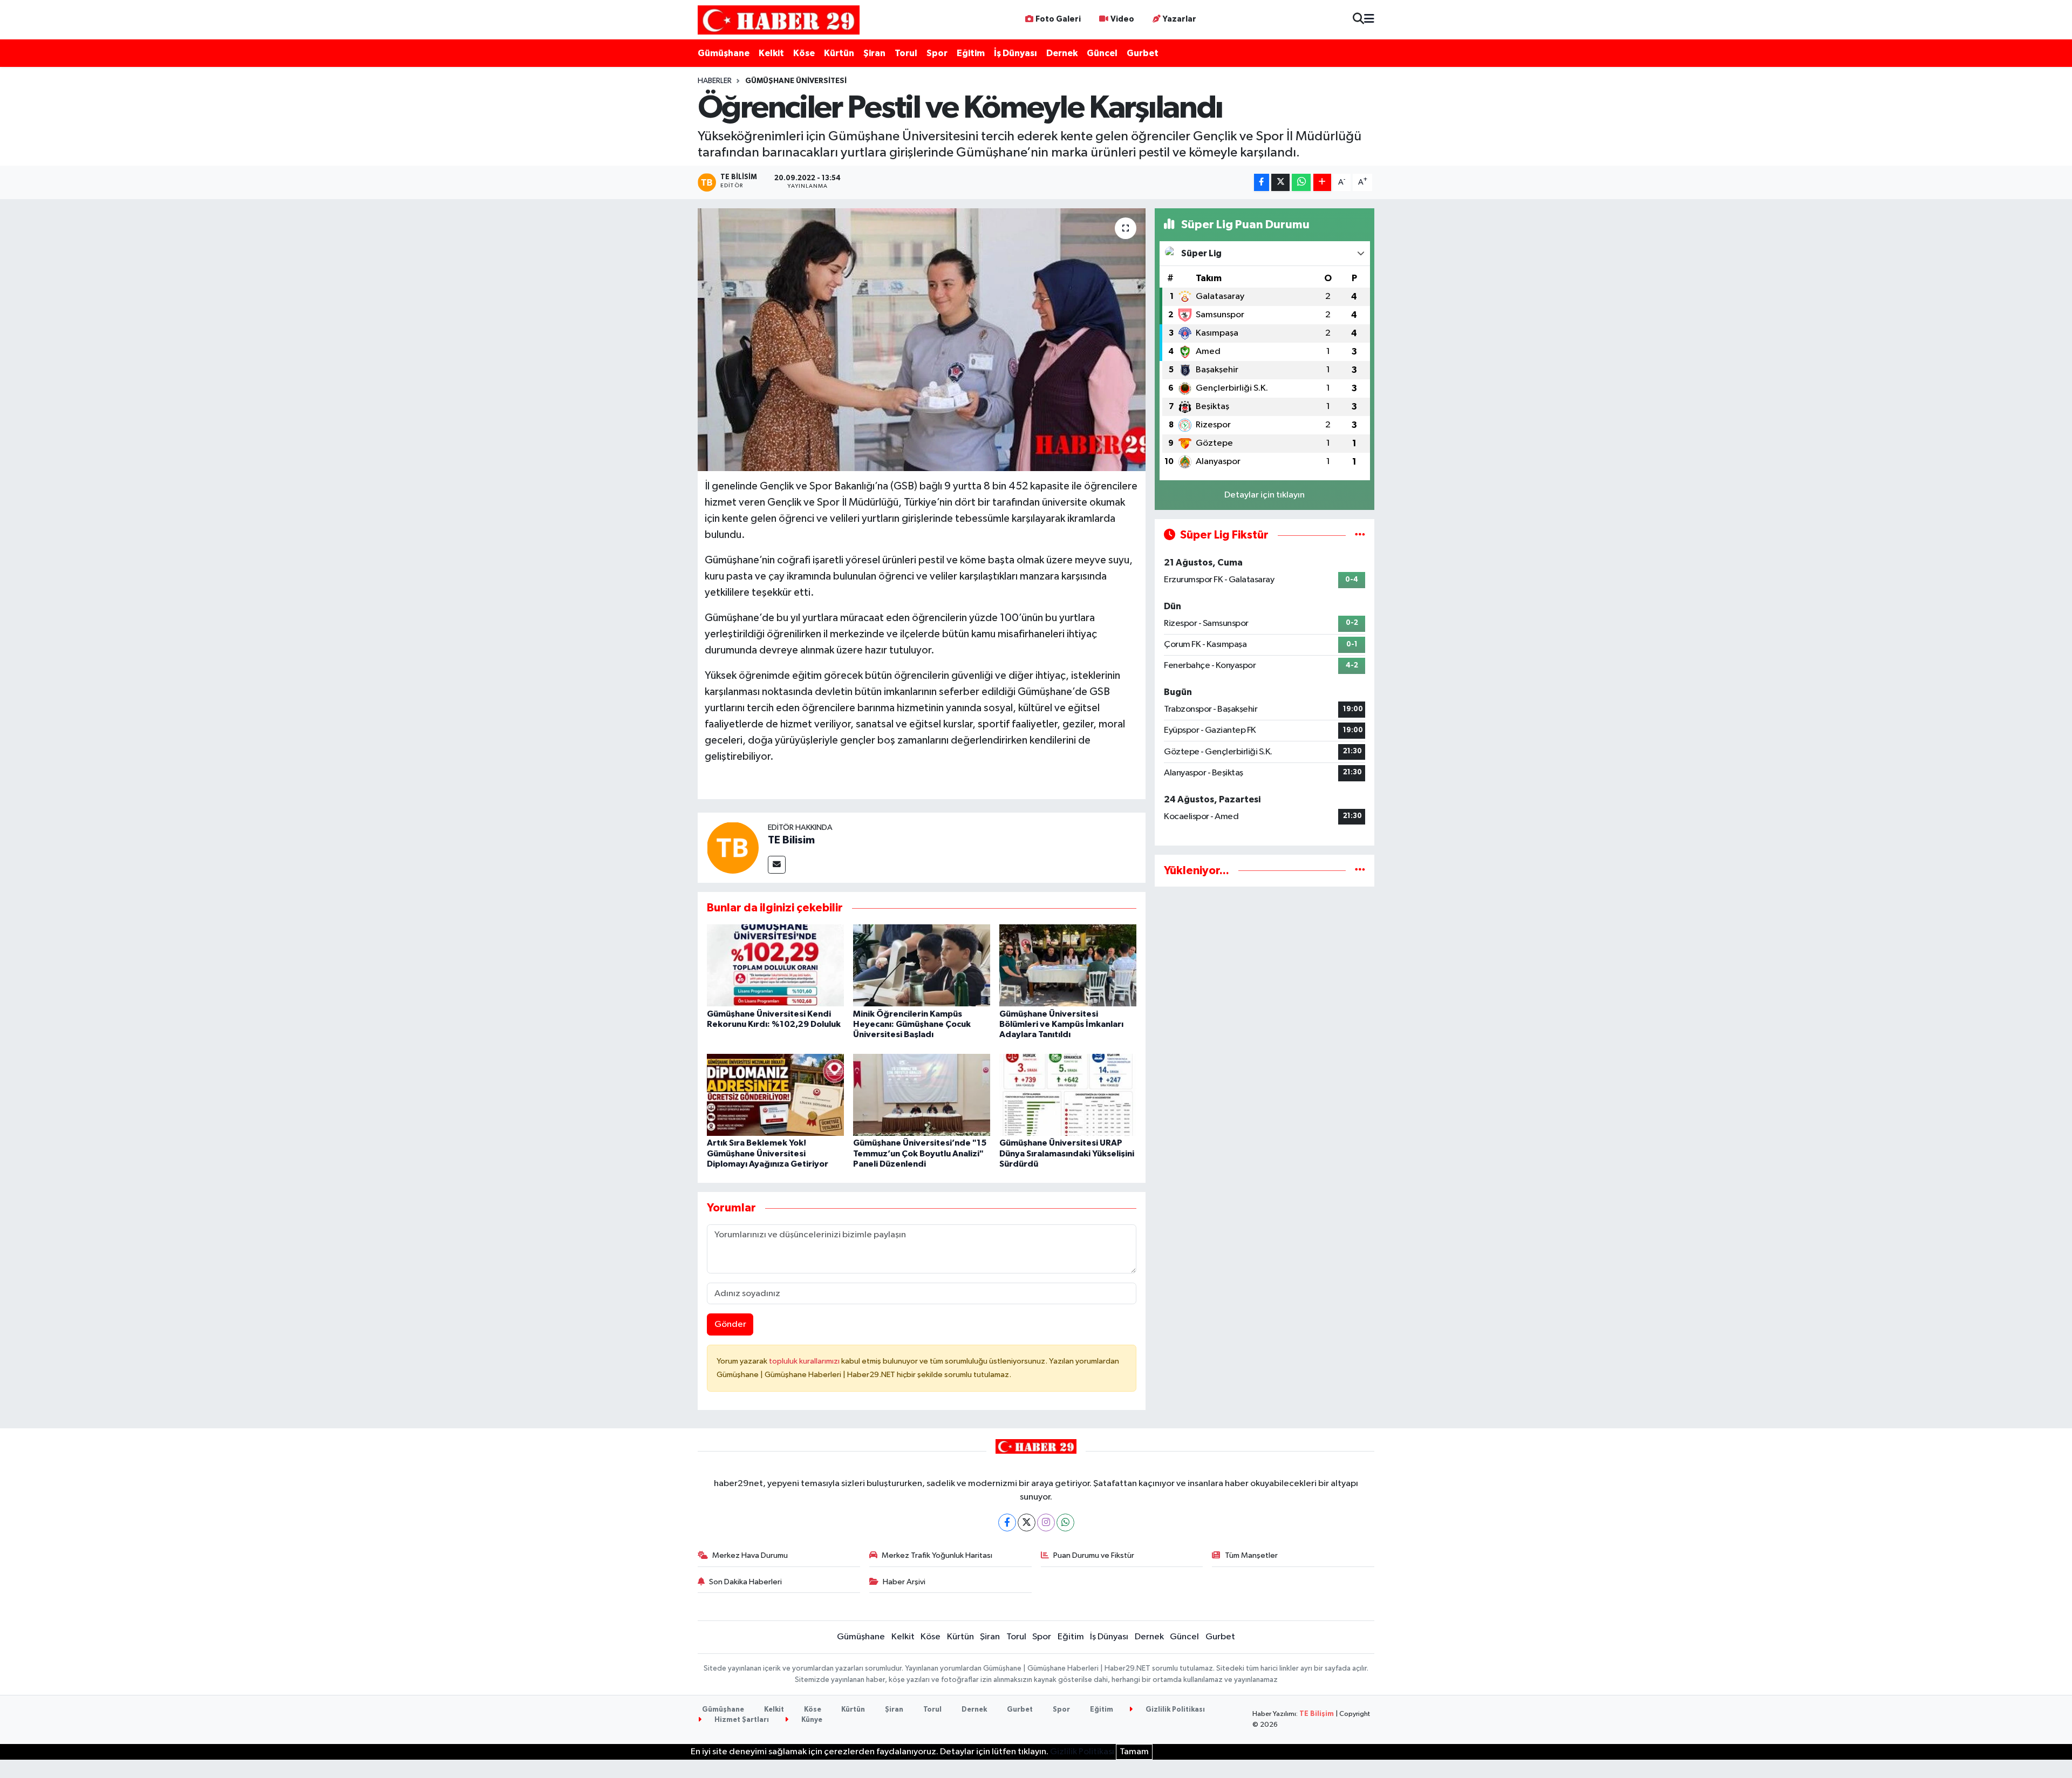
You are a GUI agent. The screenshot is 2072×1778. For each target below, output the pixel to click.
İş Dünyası (1015, 53)
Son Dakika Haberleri (745, 1582)
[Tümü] (1360, 871)
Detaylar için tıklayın (1265, 495)
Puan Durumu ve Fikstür (1094, 1555)
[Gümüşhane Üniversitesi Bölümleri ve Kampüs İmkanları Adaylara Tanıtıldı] (1068, 965)
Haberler (715, 81)
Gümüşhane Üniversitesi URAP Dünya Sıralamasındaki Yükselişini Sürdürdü (1067, 1153)
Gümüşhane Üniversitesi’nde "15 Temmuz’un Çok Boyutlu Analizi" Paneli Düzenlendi (920, 1153)
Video (1122, 19)
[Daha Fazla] (1322, 183)
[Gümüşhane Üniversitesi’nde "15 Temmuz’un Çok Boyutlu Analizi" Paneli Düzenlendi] (922, 1095)
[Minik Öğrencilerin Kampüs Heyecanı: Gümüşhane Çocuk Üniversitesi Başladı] (922, 965)
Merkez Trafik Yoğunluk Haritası (937, 1555)
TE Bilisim (791, 840)
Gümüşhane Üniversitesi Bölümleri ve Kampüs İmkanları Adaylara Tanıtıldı (1061, 1024)
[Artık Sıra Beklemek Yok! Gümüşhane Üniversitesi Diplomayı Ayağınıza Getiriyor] (775, 1095)
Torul (906, 53)
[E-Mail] (777, 865)
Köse (804, 53)
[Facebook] (1007, 1522)
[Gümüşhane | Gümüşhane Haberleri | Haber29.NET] (779, 20)
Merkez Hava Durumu (750, 1555)
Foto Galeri (1058, 19)
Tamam (1134, 1752)
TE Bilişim (1317, 1714)
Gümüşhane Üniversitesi (796, 81)
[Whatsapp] (1065, 1522)
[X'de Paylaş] (1280, 183)
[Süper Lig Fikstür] (1360, 535)
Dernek (1062, 53)
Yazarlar (1180, 19)
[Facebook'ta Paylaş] (1262, 183)
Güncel (1102, 53)
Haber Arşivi (904, 1582)
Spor (937, 53)
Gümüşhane (724, 53)
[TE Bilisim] (733, 847)
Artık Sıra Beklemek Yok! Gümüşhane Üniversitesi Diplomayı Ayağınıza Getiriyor (768, 1153)
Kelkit (771, 53)
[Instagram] (1046, 1522)
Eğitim (971, 53)
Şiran (874, 53)
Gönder (730, 1324)
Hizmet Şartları (741, 1720)
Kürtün (839, 53)
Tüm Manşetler (1251, 1555)
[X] (1027, 1522)
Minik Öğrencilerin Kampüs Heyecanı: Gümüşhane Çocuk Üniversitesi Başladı (912, 1024)
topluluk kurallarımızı (805, 1361)
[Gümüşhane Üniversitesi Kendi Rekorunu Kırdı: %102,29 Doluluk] (775, 965)
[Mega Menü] (1369, 20)
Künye (811, 1720)
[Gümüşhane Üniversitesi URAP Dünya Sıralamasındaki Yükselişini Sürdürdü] (1068, 1095)
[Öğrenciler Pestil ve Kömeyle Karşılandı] (922, 340)
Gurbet (1143, 53)
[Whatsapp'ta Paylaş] (1301, 183)
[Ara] (1358, 20)
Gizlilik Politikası (1174, 1710)
